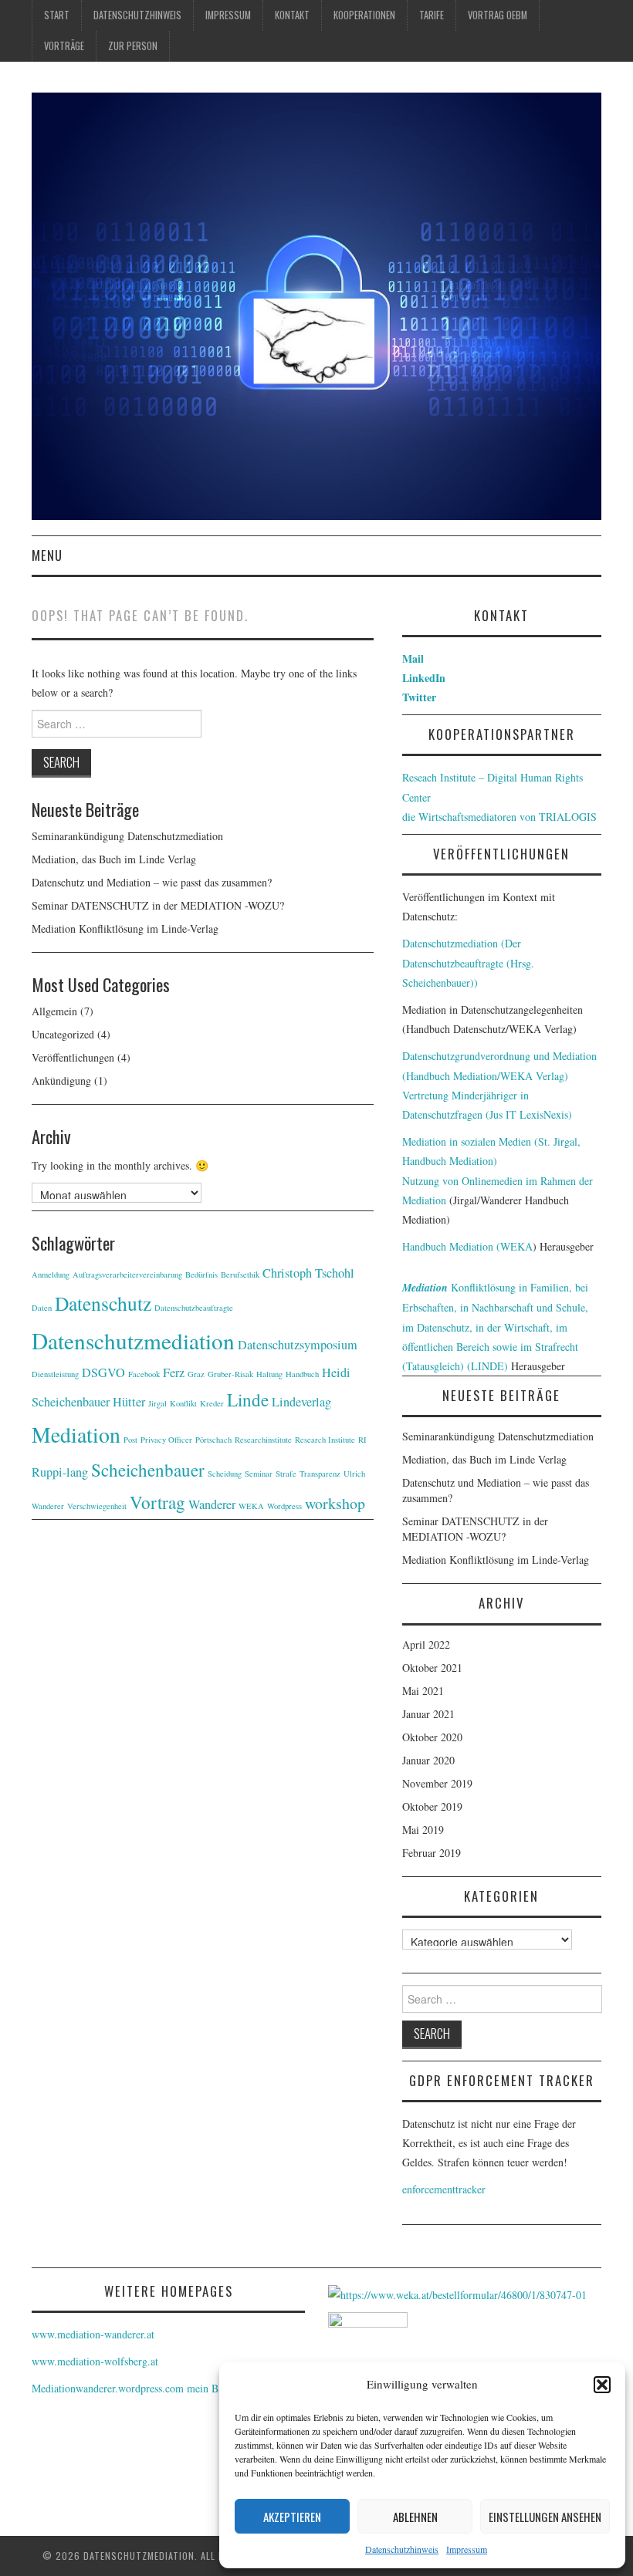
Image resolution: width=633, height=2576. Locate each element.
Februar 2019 (432, 1853)
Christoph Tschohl (308, 1273)
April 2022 (426, 1644)
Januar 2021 (428, 1714)
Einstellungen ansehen (545, 2517)
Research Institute (325, 1440)
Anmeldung (51, 1274)
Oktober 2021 (432, 1668)
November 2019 (437, 1783)
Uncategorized (63, 1034)
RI (362, 1440)
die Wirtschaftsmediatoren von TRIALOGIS (499, 817)
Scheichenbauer (148, 1470)
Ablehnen (415, 2517)
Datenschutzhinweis (402, 2549)
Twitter (419, 697)
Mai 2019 (423, 1830)
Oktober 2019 (432, 1806)
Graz (196, 1374)
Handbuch (302, 1374)
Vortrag (157, 1502)
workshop (335, 1503)
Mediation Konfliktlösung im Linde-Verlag (125, 928)
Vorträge (64, 46)
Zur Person (133, 46)
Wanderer (212, 1504)
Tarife (432, 15)
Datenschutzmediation (133, 1340)
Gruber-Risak (230, 1374)
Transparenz (320, 1474)
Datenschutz (103, 1303)
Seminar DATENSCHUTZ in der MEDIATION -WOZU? (158, 905)
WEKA (251, 1506)
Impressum (467, 2549)
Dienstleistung (55, 1374)
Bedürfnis (201, 1274)
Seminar (259, 1474)
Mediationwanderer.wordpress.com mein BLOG (136, 2388)
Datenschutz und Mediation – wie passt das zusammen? (152, 882)
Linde (248, 1399)
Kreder (212, 1403)
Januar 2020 (428, 1760)
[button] (602, 2385)
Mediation (76, 1435)
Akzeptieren (292, 2517)
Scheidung (225, 1474)
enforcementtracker (444, 2189)
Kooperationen (364, 15)
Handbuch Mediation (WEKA (467, 1246)
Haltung (269, 1374)
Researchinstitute (263, 1440)
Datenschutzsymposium (298, 1345)
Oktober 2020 (432, 1737)
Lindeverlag (301, 1402)
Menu (47, 555)
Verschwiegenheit (97, 1506)
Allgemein (54, 1011)
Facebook (144, 1374)
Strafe (286, 1474)
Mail (413, 658)
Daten (42, 1308)
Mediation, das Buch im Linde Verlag (114, 859)
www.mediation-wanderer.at (93, 2334)
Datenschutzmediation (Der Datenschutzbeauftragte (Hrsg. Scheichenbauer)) (468, 962)
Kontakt (292, 15)
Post (130, 1440)
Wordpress (284, 1506)
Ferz (174, 1372)
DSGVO (103, 1372)
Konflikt (183, 1403)
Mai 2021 (423, 1691)
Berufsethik (240, 1274)
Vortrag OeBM (498, 15)
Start (57, 15)
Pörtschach (213, 1440)
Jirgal (157, 1403)
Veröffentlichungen (73, 1057)
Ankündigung (61, 1080)
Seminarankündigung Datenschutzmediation (127, 836)
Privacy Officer (166, 1440)
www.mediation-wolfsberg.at (95, 2361)
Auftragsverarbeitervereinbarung (127, 1274)
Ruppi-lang (60, 1472)
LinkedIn (424, 678)
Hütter (129, 1402)
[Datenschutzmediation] (316, 304)
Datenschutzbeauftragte (194, 1308)
